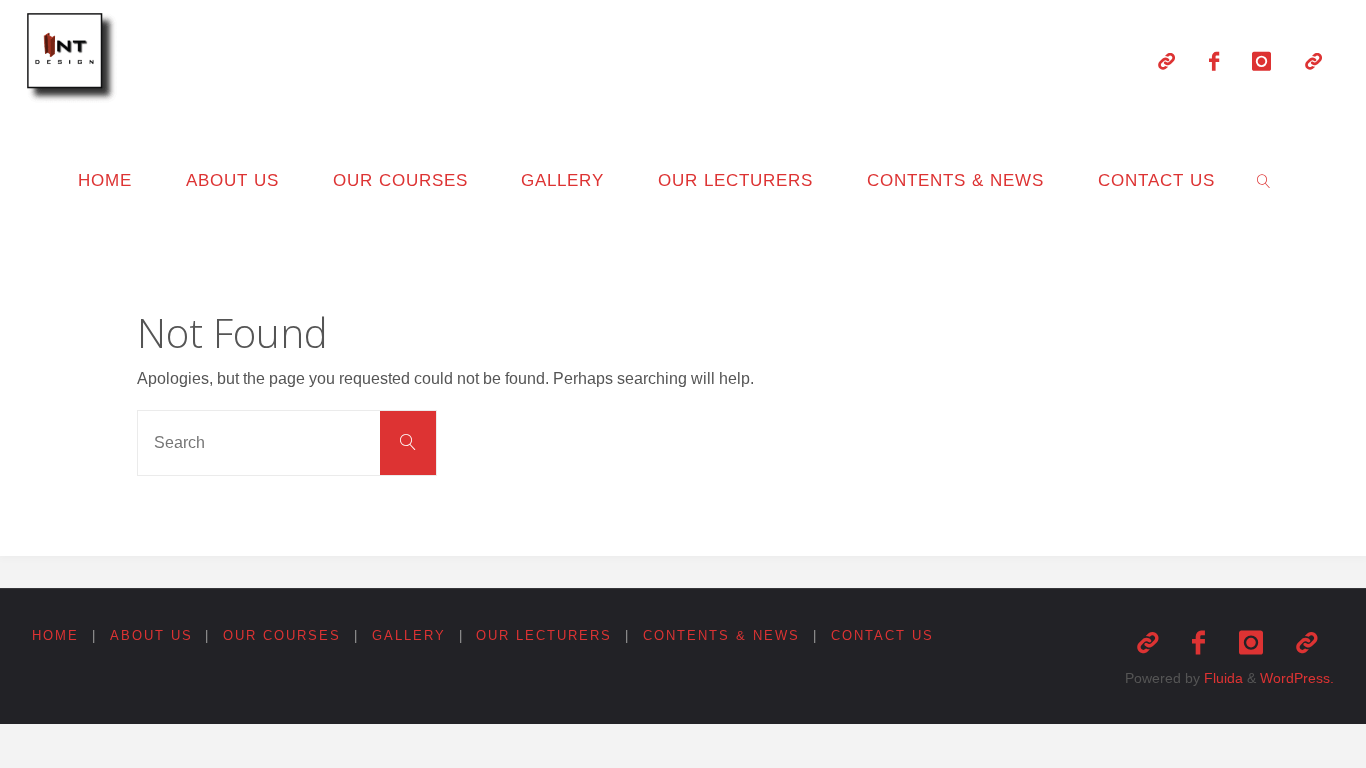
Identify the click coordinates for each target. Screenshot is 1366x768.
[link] (1264, 180)
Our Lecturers (544, 635)
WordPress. (1297, 678)
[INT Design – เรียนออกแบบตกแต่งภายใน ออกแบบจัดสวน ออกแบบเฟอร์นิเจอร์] (75, 59)
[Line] (1166, 61)
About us (151, 635)
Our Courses (282, 635)
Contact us (882, 635)
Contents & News (721, 635)
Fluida (1221, 678)
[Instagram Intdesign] (1262, 61)
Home (55, 635)
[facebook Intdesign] (1214, 61)
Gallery (409, 635)
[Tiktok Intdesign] (1313, 61)
